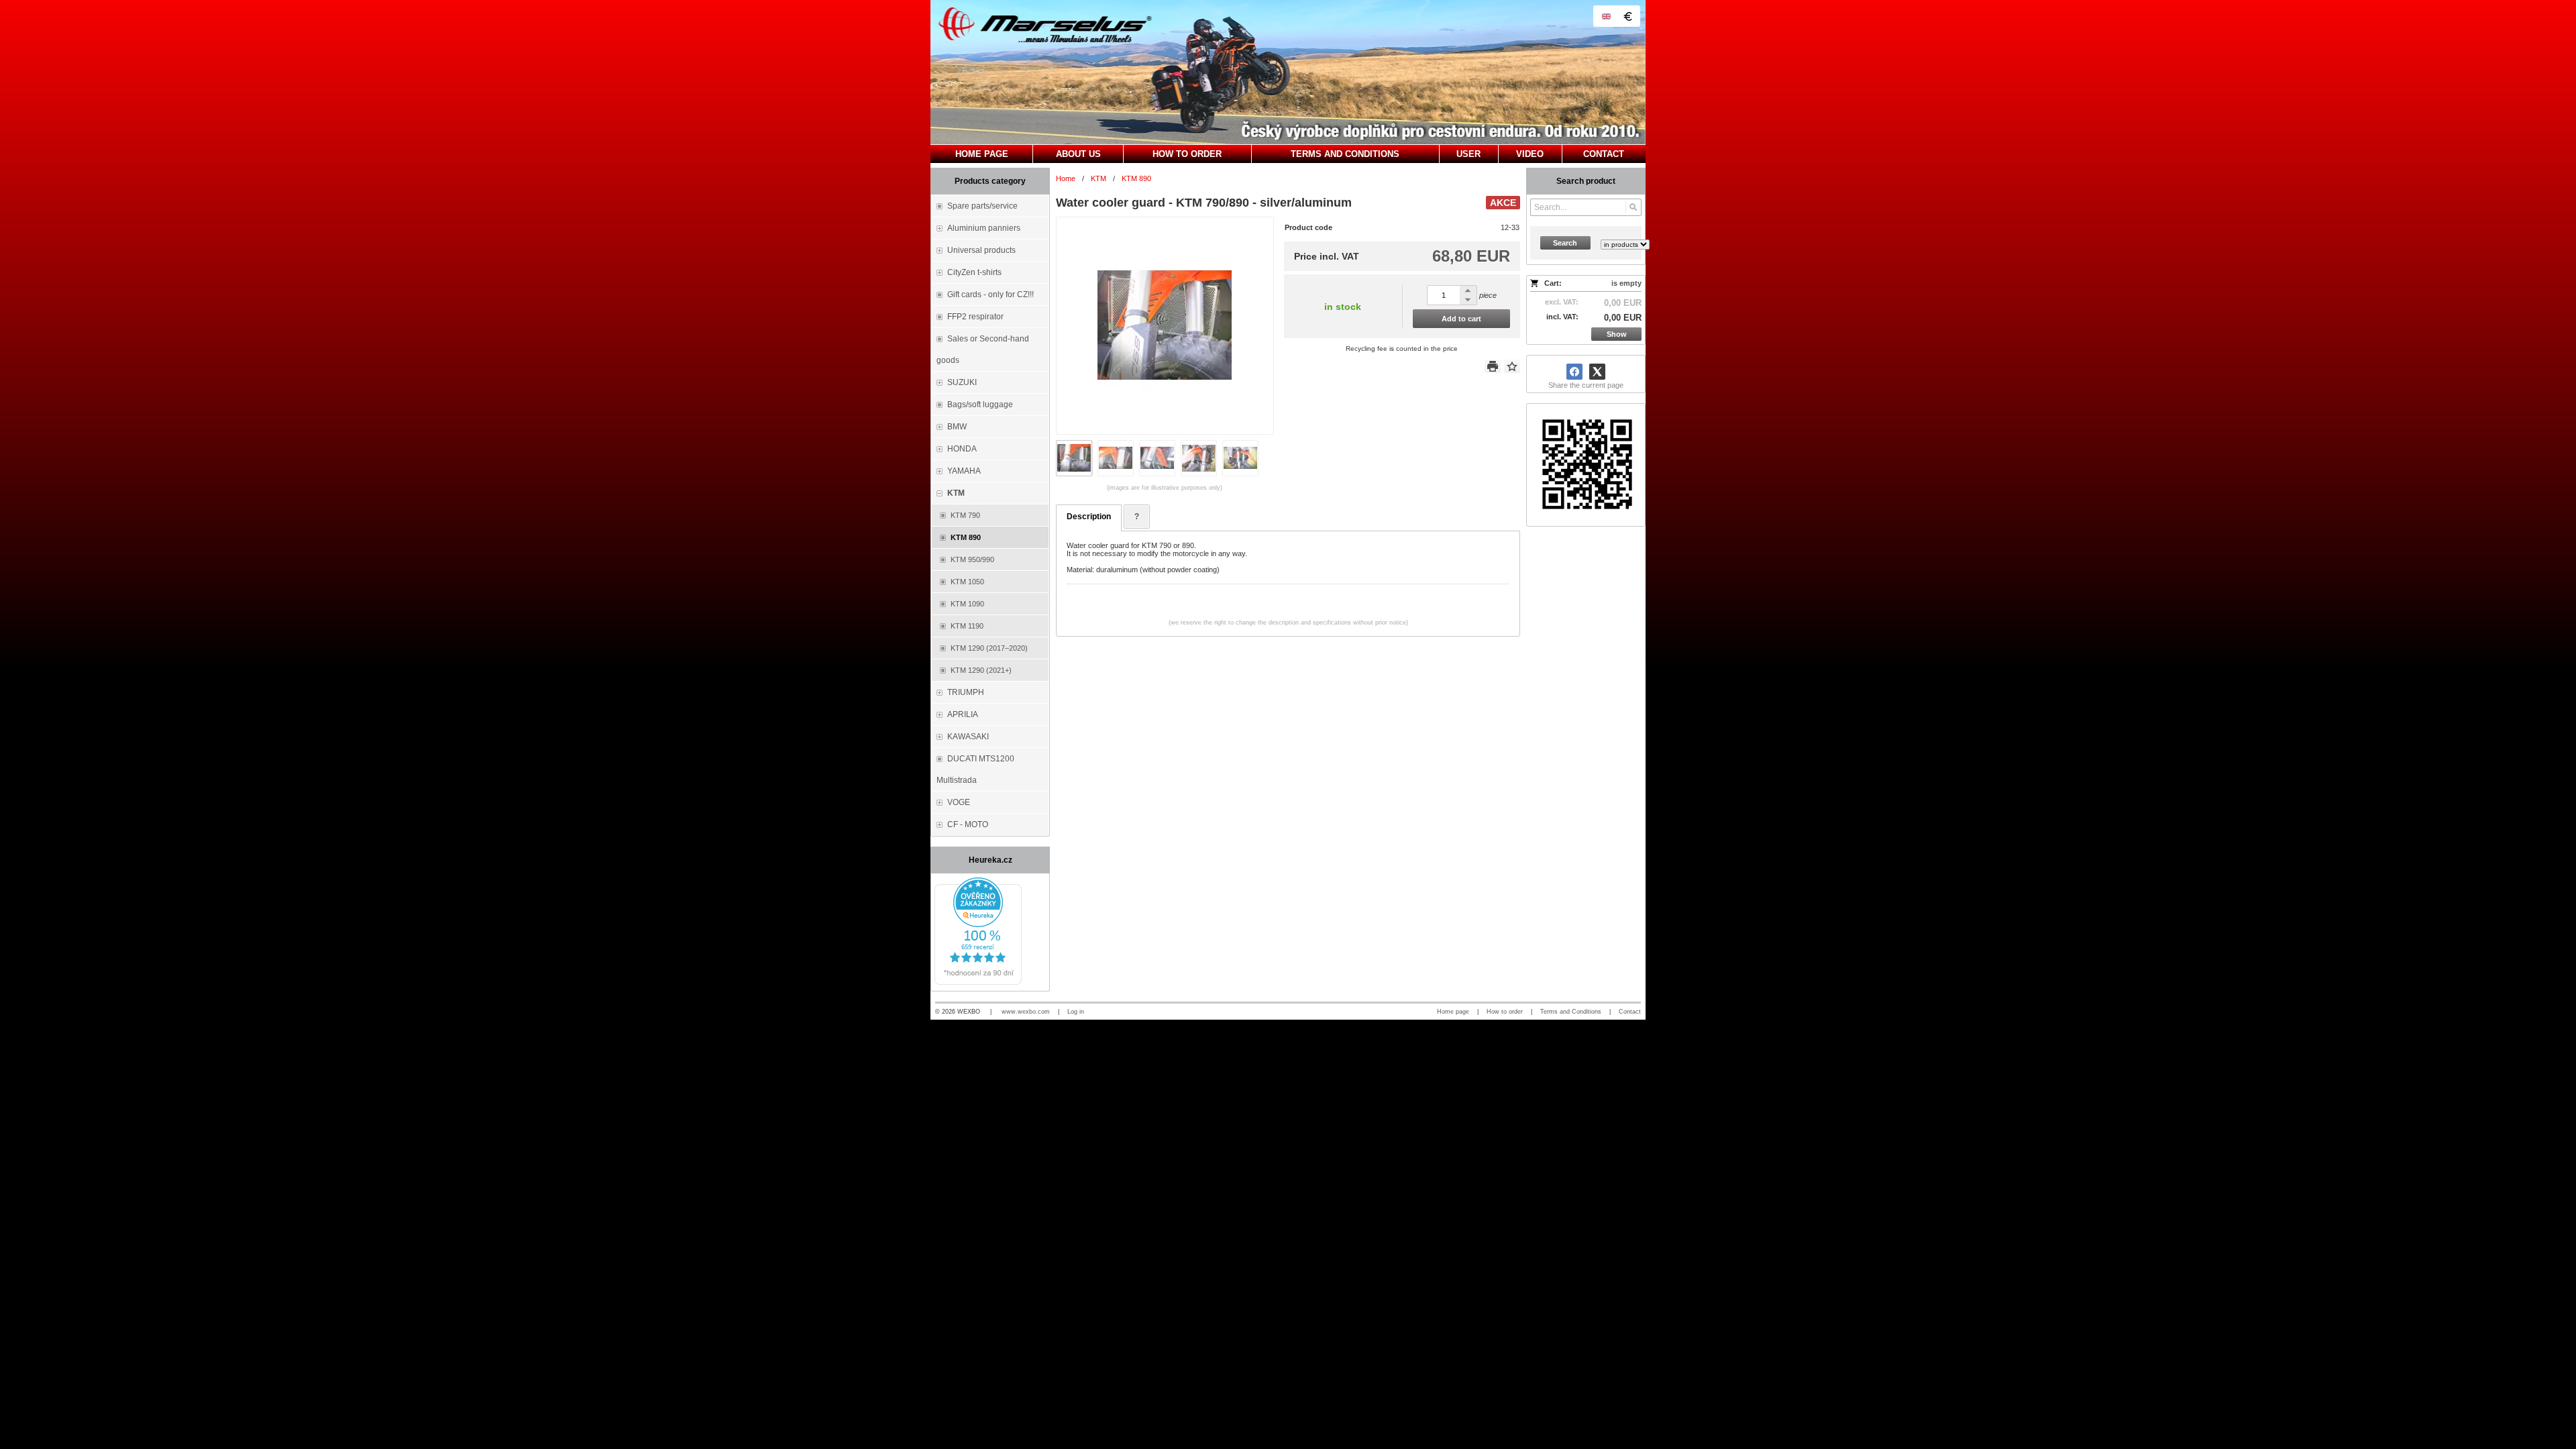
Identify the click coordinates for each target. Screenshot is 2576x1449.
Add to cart (1461, 319)
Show (1617, 334)
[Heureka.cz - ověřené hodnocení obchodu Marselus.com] (978, 982)
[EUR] (1627, 16)
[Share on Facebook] (1574, 372)
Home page (1453, 1012)
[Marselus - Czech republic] (1288, 72)
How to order (1505, 1012)
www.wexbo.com (1026, 1012)
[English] (1606, 16)
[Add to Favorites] (1512, 366)
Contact (1630, 1012)
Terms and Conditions (1571, 1012)
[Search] (1633, 207)
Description (1089, 517)
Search (1565, 243)
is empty (1626, 283)
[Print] (1493, 366)
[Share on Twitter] (1597, 372)
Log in (1076, 1012)
